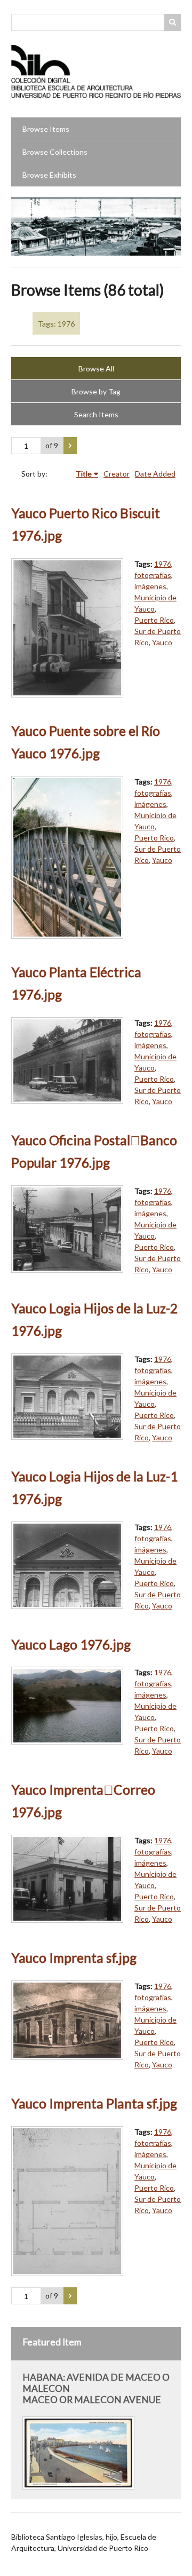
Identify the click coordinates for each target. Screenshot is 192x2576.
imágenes (150, 586)
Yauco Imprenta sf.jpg (74, 1958)
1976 (163, 564)
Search (173, 22)
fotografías (153, 575)
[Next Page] (70, 446)
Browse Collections (55, 152)
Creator (117, 474)
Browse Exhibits (49, 175)
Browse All (96, 368)
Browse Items (46, 129)
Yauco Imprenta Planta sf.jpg (94, 2103)
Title (84, 474)
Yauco (162, 642)
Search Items (96, 414)
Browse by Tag (96, 391)
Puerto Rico (154, 620)
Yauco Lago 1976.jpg (71, 1644)
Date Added (155, 474)
